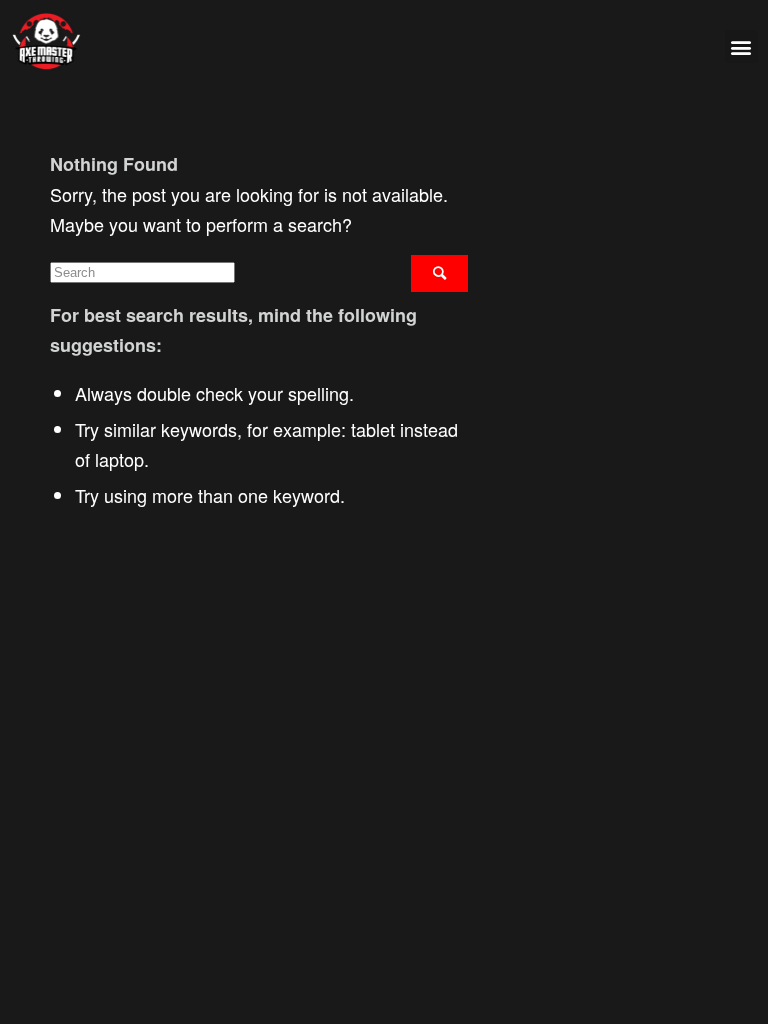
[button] (741, 46)
